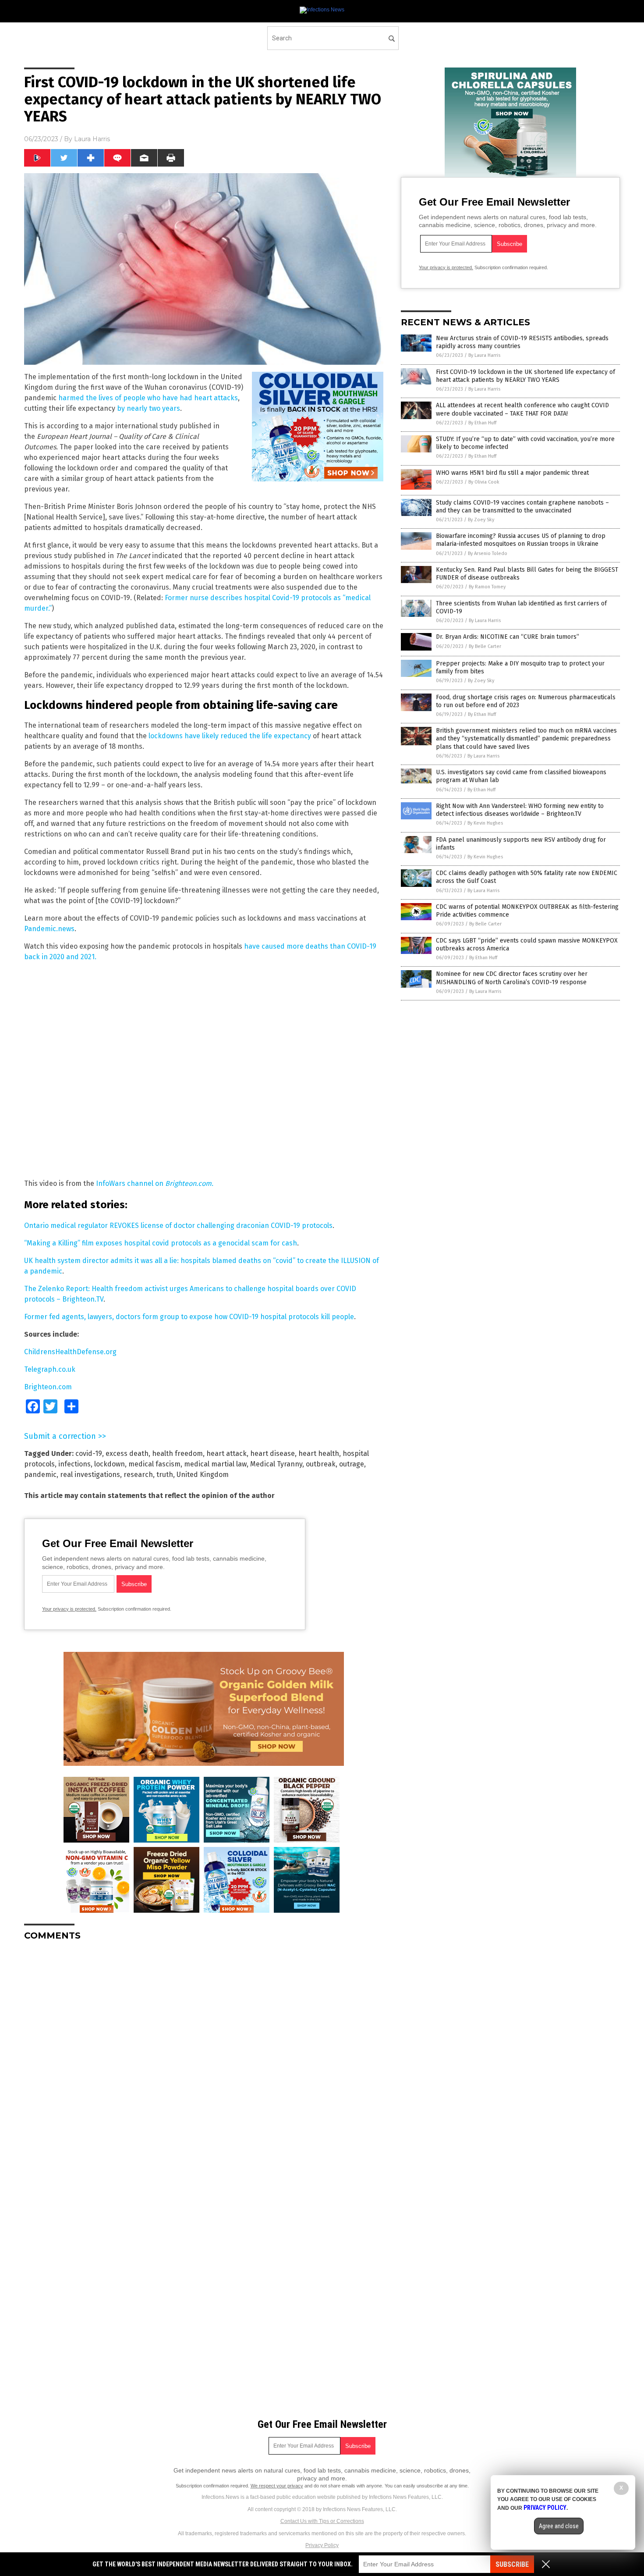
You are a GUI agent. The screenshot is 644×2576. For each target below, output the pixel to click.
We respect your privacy (277, 2486)
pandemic (40, 1475)
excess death (127, 1453)
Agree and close (559, 2526)
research (138, 1475)
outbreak (321, 1464)
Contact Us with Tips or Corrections (322, 2521)
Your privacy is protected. (69, 1609)
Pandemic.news (49, 929)
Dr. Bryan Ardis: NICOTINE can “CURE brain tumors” (508, 637)
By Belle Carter (485, 646)
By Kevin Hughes (485, 823)
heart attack (226, 1453)
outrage (352, 1464)
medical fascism (154, 1464)
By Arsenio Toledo (488, 553)
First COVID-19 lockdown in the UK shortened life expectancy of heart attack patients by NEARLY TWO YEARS (525, 376)
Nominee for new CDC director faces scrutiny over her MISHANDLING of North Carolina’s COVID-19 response (512, 978)
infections (74, 1464)
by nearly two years (149, 408)
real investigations (90, 1475)
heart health (319, 1453)
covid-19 (89, 1453)
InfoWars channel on (155, 1183)
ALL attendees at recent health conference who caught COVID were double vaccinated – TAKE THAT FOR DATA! (522, 409)
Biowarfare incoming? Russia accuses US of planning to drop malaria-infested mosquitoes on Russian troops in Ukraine (521, 540)
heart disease (272, 1453)
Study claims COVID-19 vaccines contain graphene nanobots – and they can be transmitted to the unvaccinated (522, 507)
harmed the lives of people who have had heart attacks (148, 398)
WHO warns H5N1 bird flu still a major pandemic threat (512, 473)
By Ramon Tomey (487, 587)
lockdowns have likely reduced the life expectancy (230, 736)
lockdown (110, 1464)
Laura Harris (92, 139)
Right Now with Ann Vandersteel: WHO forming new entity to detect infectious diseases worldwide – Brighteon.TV (520, 810)
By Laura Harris (484, 355)
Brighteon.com (48, 1387)
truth (165, 1475)
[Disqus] (204, 2057)
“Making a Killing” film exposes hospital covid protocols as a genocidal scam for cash (161, 1243)
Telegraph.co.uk (50, 1369)
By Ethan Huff (482, 423)
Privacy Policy (322, 2545)
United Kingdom (203, 1475)
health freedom (177, 1453)
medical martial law (215, 1464)
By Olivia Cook (484, 482)
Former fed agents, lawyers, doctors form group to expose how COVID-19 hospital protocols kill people (189, 1317)
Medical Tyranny (276, 1464)
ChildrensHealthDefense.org (70, 1352)
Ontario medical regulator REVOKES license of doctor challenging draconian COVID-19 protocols (178, 1226)
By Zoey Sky (481, 520)
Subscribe (512, 2564)
